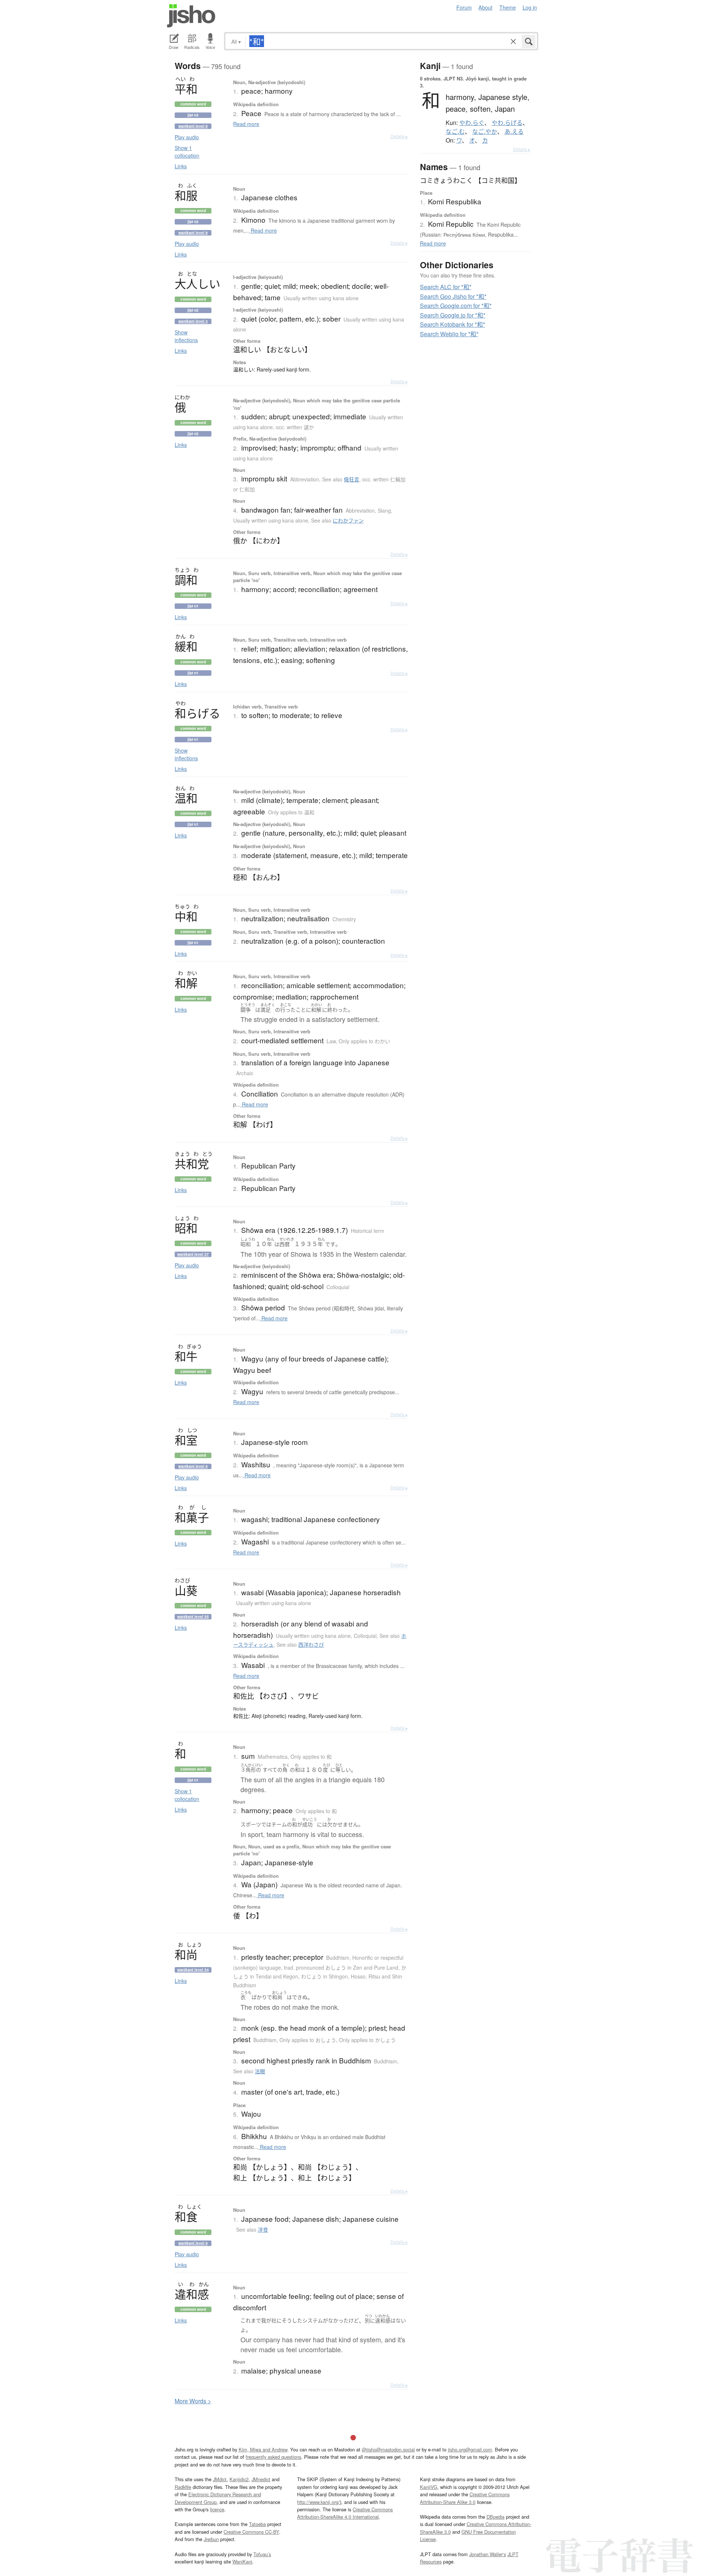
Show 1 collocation (187, 152)
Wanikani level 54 (193, 1970)
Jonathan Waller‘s (488, 2554)
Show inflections (186, 336)
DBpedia (495, 2517)
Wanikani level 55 (193, 1617)
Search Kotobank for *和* (452, 324)
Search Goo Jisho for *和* (453, 296)
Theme (508, 7)
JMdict (220, 2479)
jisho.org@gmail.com (470, 2449)
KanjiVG (429, 2487)
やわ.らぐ (472, 123)
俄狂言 (352, 479)
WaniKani (242, 2561)
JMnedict (261, 2479)
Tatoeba (257, 2524)
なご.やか (485, 132)
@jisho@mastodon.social (388, 2449)
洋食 (263, 2229)
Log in (530, 7)
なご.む (455, 132)
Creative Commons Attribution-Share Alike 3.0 (465, 2498)
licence (217, 2509)
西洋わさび (311, 1644)
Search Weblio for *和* (449, 334)
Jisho (191, 16)
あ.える (514, 132)
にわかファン (348, 520)
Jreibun (211, 2539)
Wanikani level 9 (193, 126)
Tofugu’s (262, 2554)
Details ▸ (399, 136)
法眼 (260, 2071)
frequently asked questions (273, 2457)
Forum (464, 7)
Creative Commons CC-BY (251, 2532)
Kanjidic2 (239, 2479)
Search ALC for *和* (446, 287)
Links (181, 166)
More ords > (193, 2401)
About (485, 7)
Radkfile (183, 2487)
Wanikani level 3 (193, 321)
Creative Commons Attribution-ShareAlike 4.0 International (345, 2513)
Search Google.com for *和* (456, 306)
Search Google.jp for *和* (453, 315)
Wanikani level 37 (193, 1254)
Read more (246, 124)
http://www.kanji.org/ (318, 2502)
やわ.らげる (507, 123)
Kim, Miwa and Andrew (263, 2449)
